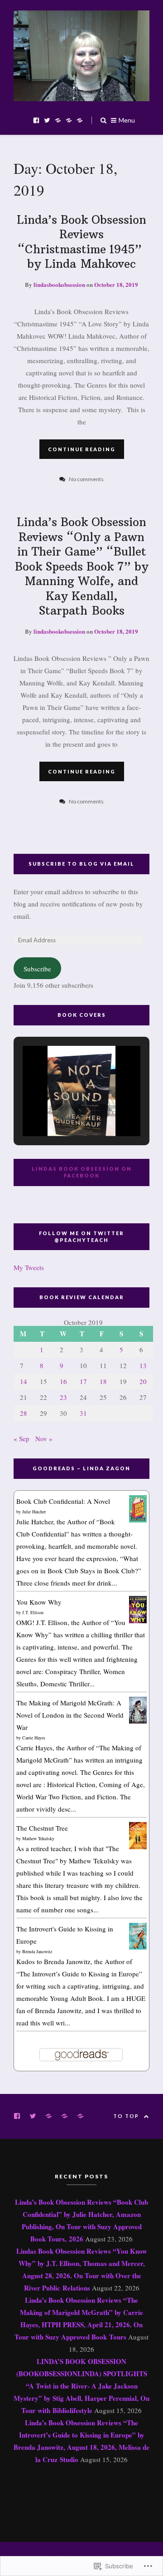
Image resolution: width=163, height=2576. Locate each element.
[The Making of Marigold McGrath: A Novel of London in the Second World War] (138, 1721)
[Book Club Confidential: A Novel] (138, 1520)
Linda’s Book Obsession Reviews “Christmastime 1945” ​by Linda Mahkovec (81, 242)
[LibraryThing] (69, 120)
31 (83, 1413)
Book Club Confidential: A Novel (63, 1501)
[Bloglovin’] (80, 120)
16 (63, 1381)
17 (83, 1381)
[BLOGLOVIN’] (83, 2115)
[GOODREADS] (51, 2115)
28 (24, 1413)
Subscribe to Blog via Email (81, 864)
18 (103, 1381)
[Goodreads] (58, 120)
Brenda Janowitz (37, 1951)
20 (143, 1381)
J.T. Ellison (33, 1612)
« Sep (22, 1438)
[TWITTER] (35, 2115)
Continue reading (82, 449)
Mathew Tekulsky (38, 1838)
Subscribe (37, 969)
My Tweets (29, 1267)
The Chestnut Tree (42, 1828)
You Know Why (39, 1602)
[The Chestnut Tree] (138, 1848)
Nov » (44, 1438)
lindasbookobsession (59, 284)
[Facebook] (36, 120)
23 (63, 1397)
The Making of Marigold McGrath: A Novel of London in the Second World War (70, 1715)
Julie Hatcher (34, 1512)
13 (143, 1365)
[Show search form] (103, 120)
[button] (61, 1111)
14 (24, 1381)
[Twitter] (47, 120)
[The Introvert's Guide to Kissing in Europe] (138, 1947)
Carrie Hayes (34, 1738)
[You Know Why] (138, 1620)
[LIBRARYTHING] (67, 2115)
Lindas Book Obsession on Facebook (82, 1172)
